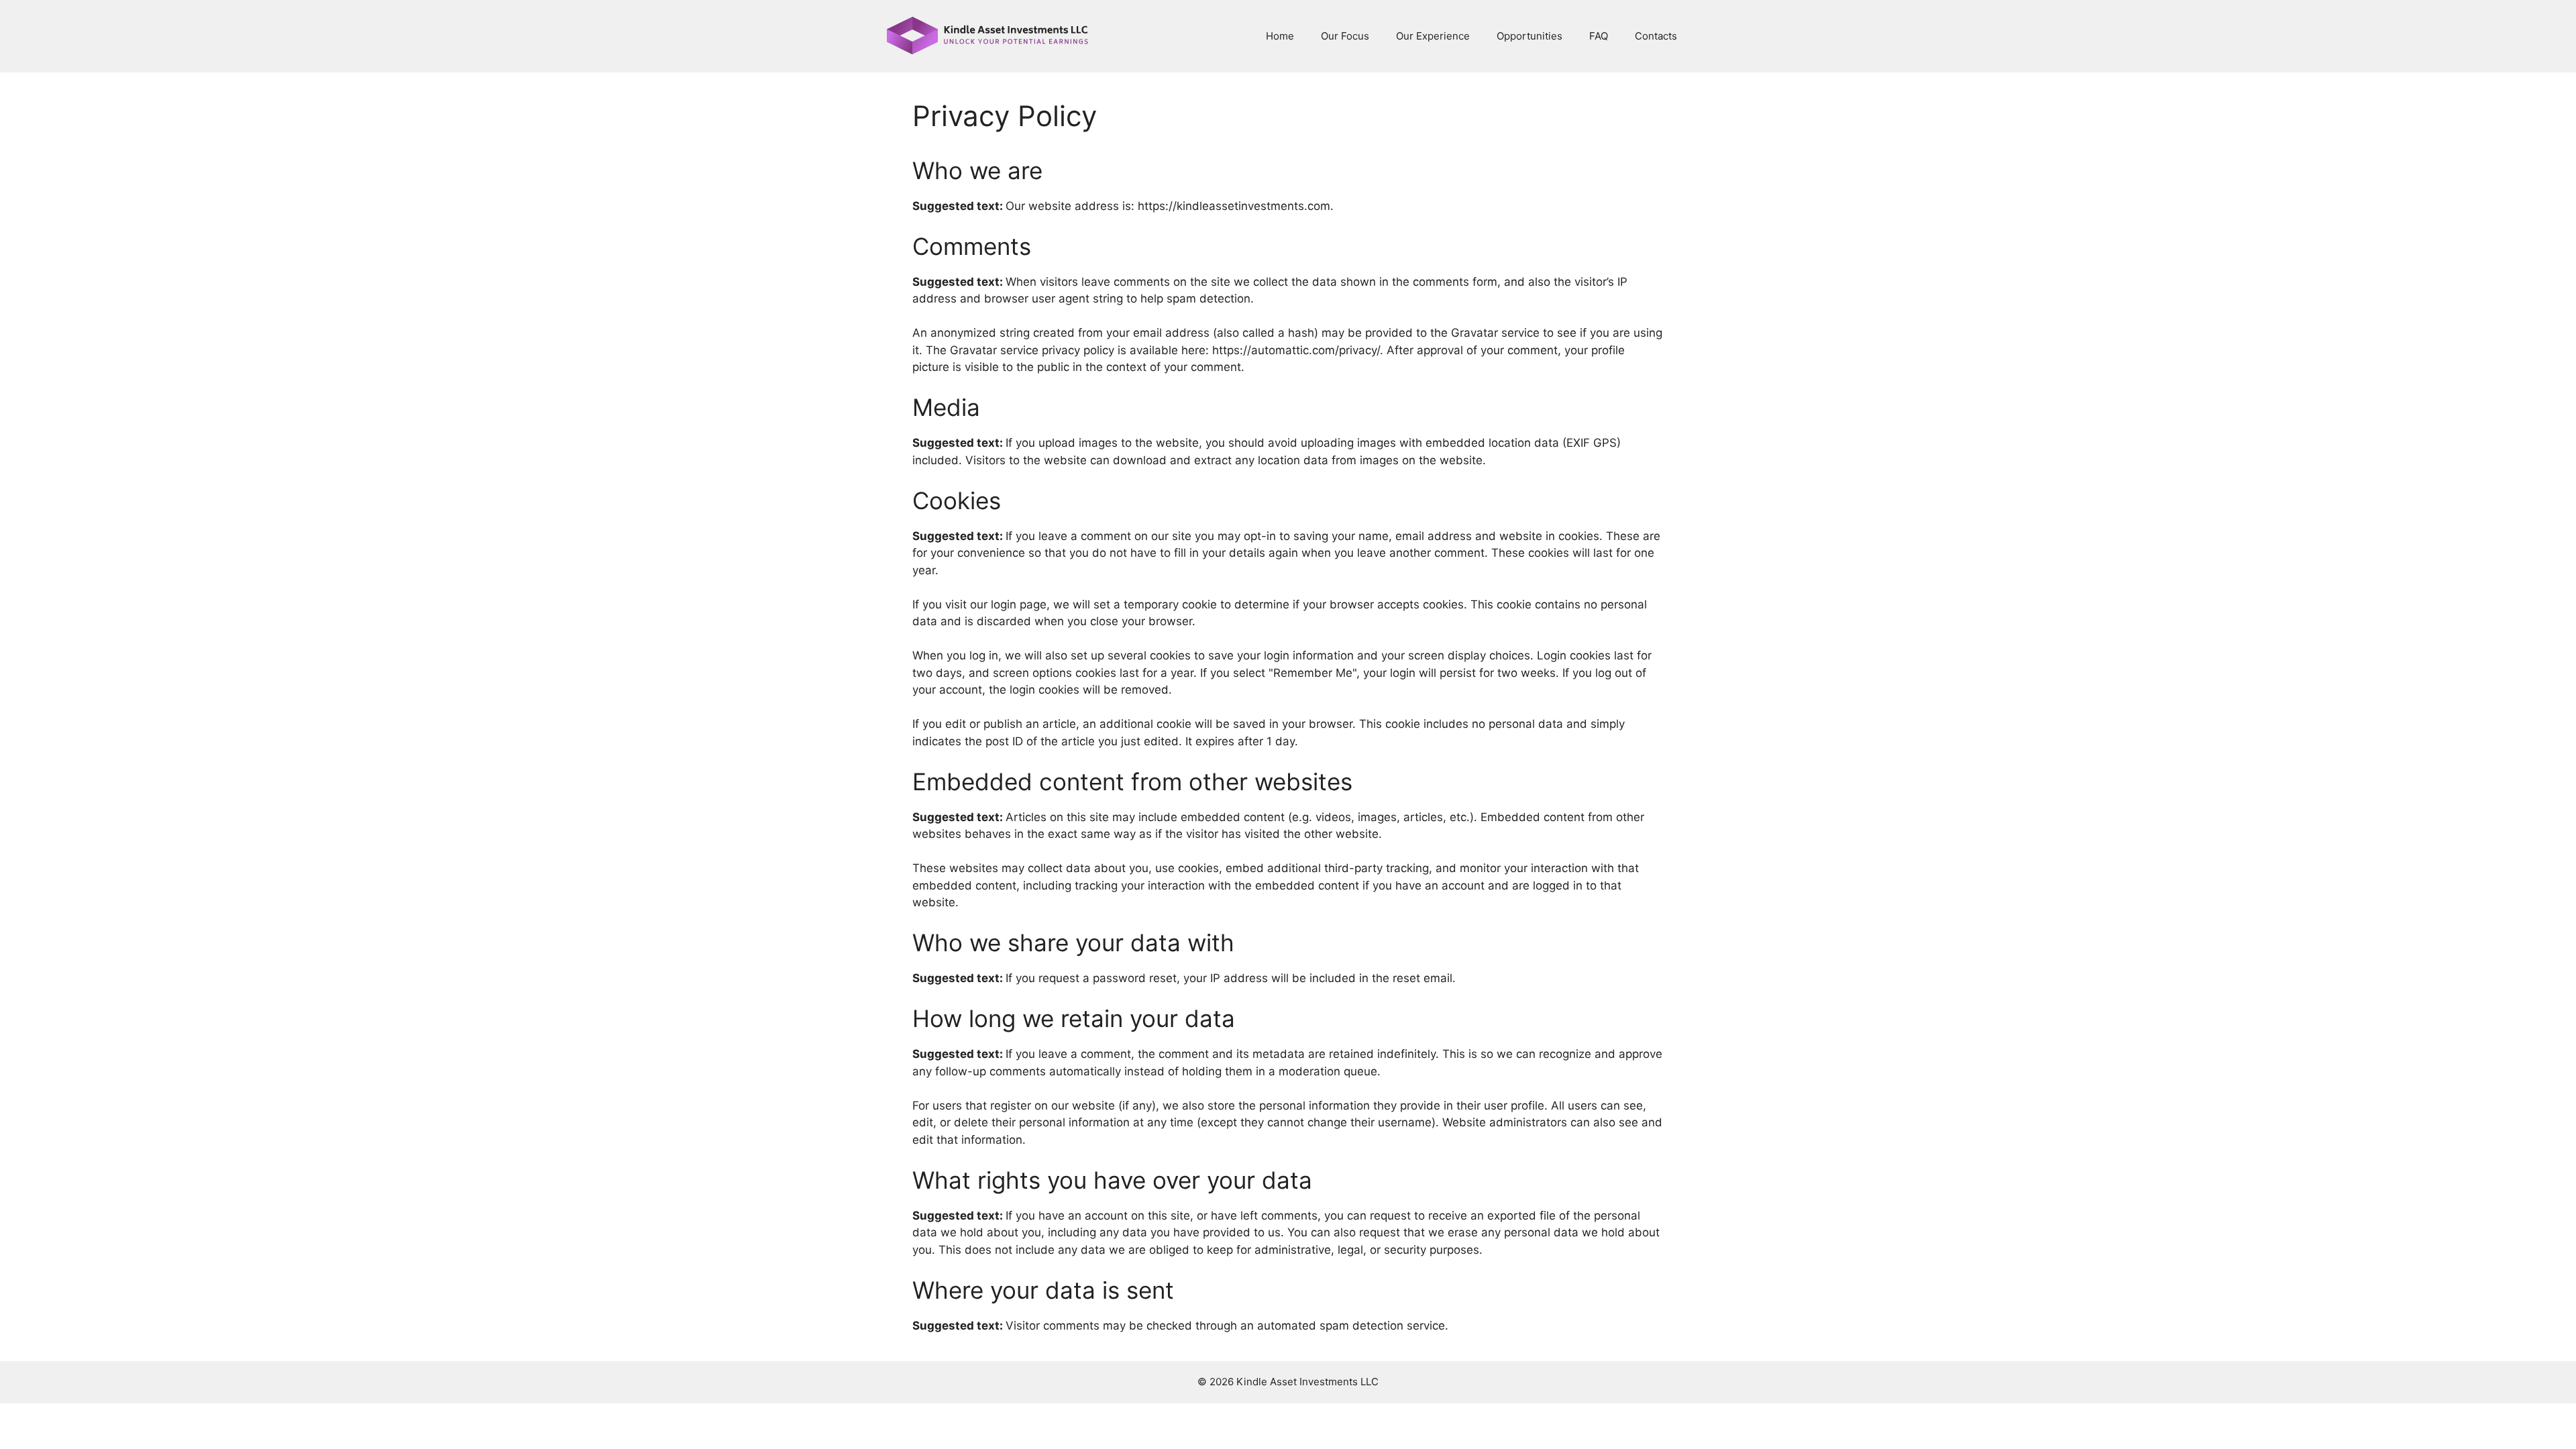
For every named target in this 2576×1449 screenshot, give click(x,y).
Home (1280, 36)
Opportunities (1529, 36)
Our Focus (1345, 36)
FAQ (1599, 36)
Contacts (1656, 36)
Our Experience (1433, 36)
